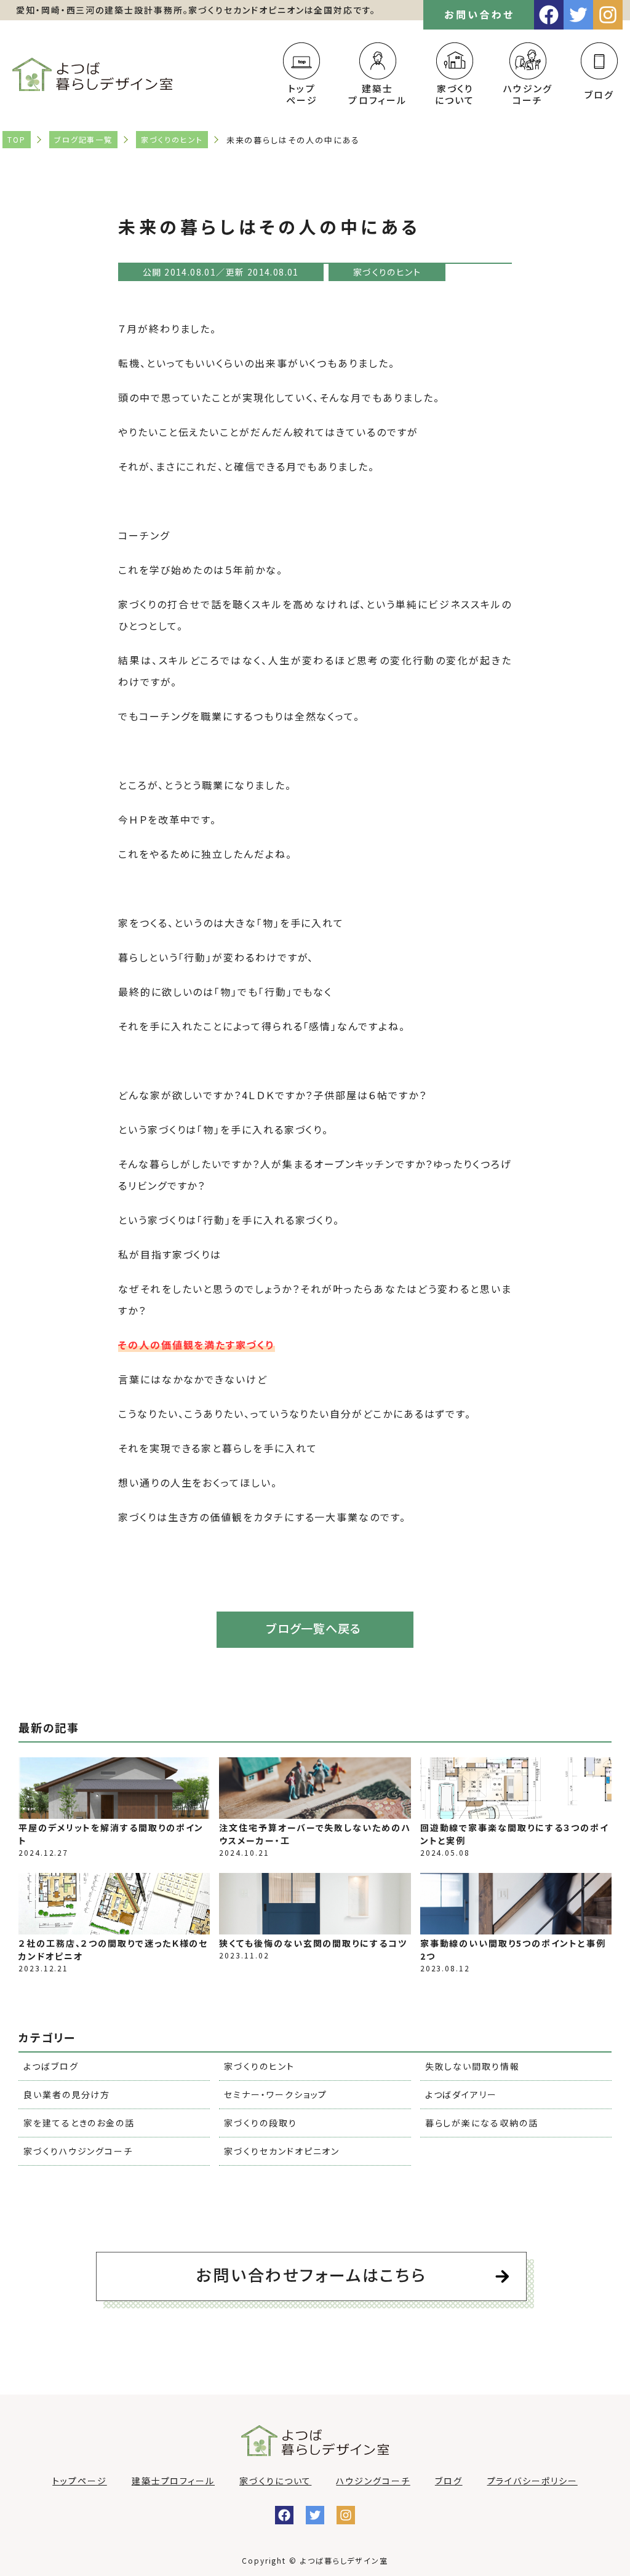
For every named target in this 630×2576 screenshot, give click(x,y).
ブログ (599, 94)
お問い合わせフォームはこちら (311, 2274)
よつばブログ (51, 2066)
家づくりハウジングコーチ (78, 2151)
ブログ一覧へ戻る (313, 1628)
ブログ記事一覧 (83, 139)
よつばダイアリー (461, 2094)
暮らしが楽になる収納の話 (482, 2123)
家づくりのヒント (172, 139)
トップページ (301, 94)
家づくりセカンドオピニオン (282, 2151)
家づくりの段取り (260, 2123)
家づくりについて (455, 94)
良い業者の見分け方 (67, 2094)
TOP (17, 139)
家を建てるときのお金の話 (79, 2123)
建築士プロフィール (377, 94)
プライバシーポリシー (532, 2481)
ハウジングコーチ (528, 94)
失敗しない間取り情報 (472, 2066)
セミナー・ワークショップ (276, 2094)
